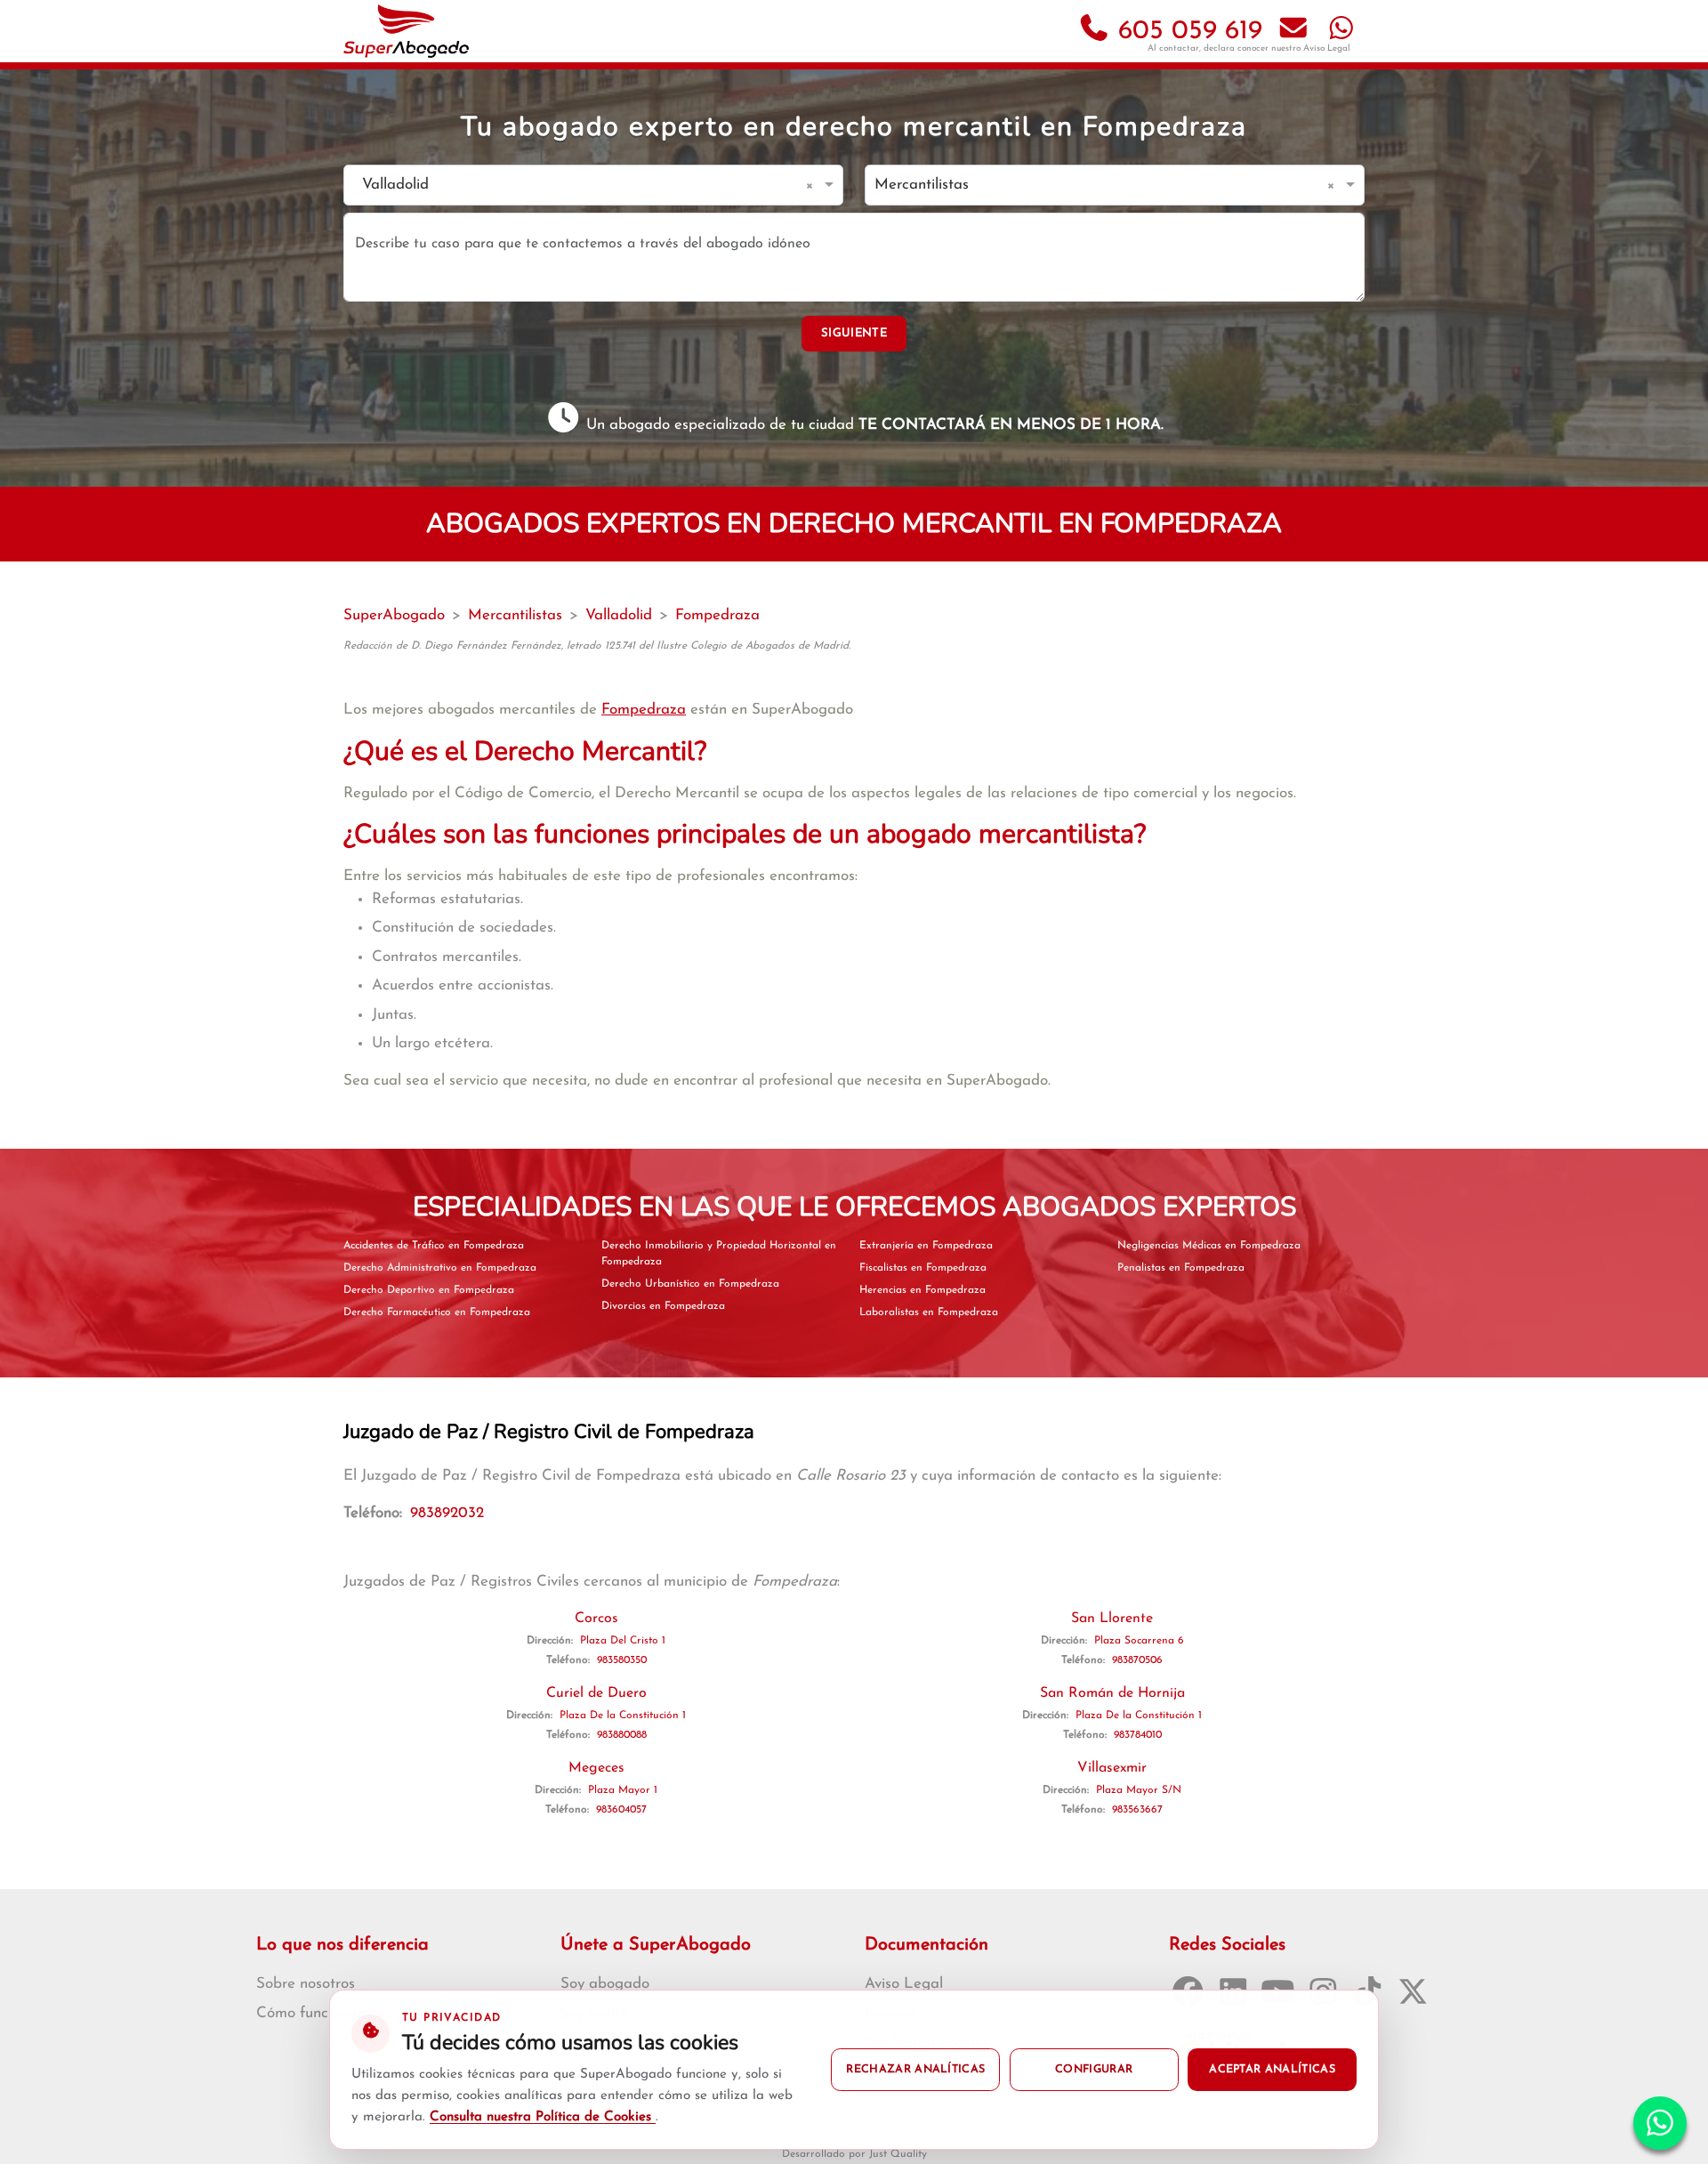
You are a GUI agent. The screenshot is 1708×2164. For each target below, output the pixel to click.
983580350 (622, 1660)
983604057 (621, 1810)
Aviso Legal (1327, 48)
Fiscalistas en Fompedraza (923, 1268)
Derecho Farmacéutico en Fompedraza (437, 1312)
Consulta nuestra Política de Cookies (543, 2117)
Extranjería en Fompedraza (926, 1246)
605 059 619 (1186, 32)
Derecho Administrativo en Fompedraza (440, 1268)
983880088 (622, 1735)
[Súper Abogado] (406, 31)
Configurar (1094, 2070)
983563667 (1137, 1810)
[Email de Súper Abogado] (1293, 32)
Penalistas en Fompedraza (1181, 1268)
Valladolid (619, 615)
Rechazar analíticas (915, 2070)
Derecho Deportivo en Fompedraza (429, 1290)
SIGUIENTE (854, 333)
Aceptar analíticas (1272, 2070)
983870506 (1137, 1660)
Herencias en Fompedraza (922, 1290)
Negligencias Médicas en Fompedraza (1209, 1246)
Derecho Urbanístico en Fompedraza (690, 1284)
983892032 (447, 1513)
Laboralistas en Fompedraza (929, 1312)
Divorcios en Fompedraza (663, 1306)
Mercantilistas (515, 615)
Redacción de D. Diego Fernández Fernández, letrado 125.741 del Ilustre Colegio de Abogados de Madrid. (597, 646)
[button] (813, 185)
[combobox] (576, 186)
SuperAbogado (394, 615)
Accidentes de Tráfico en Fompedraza (434, 1246)
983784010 (1138, 1735)
